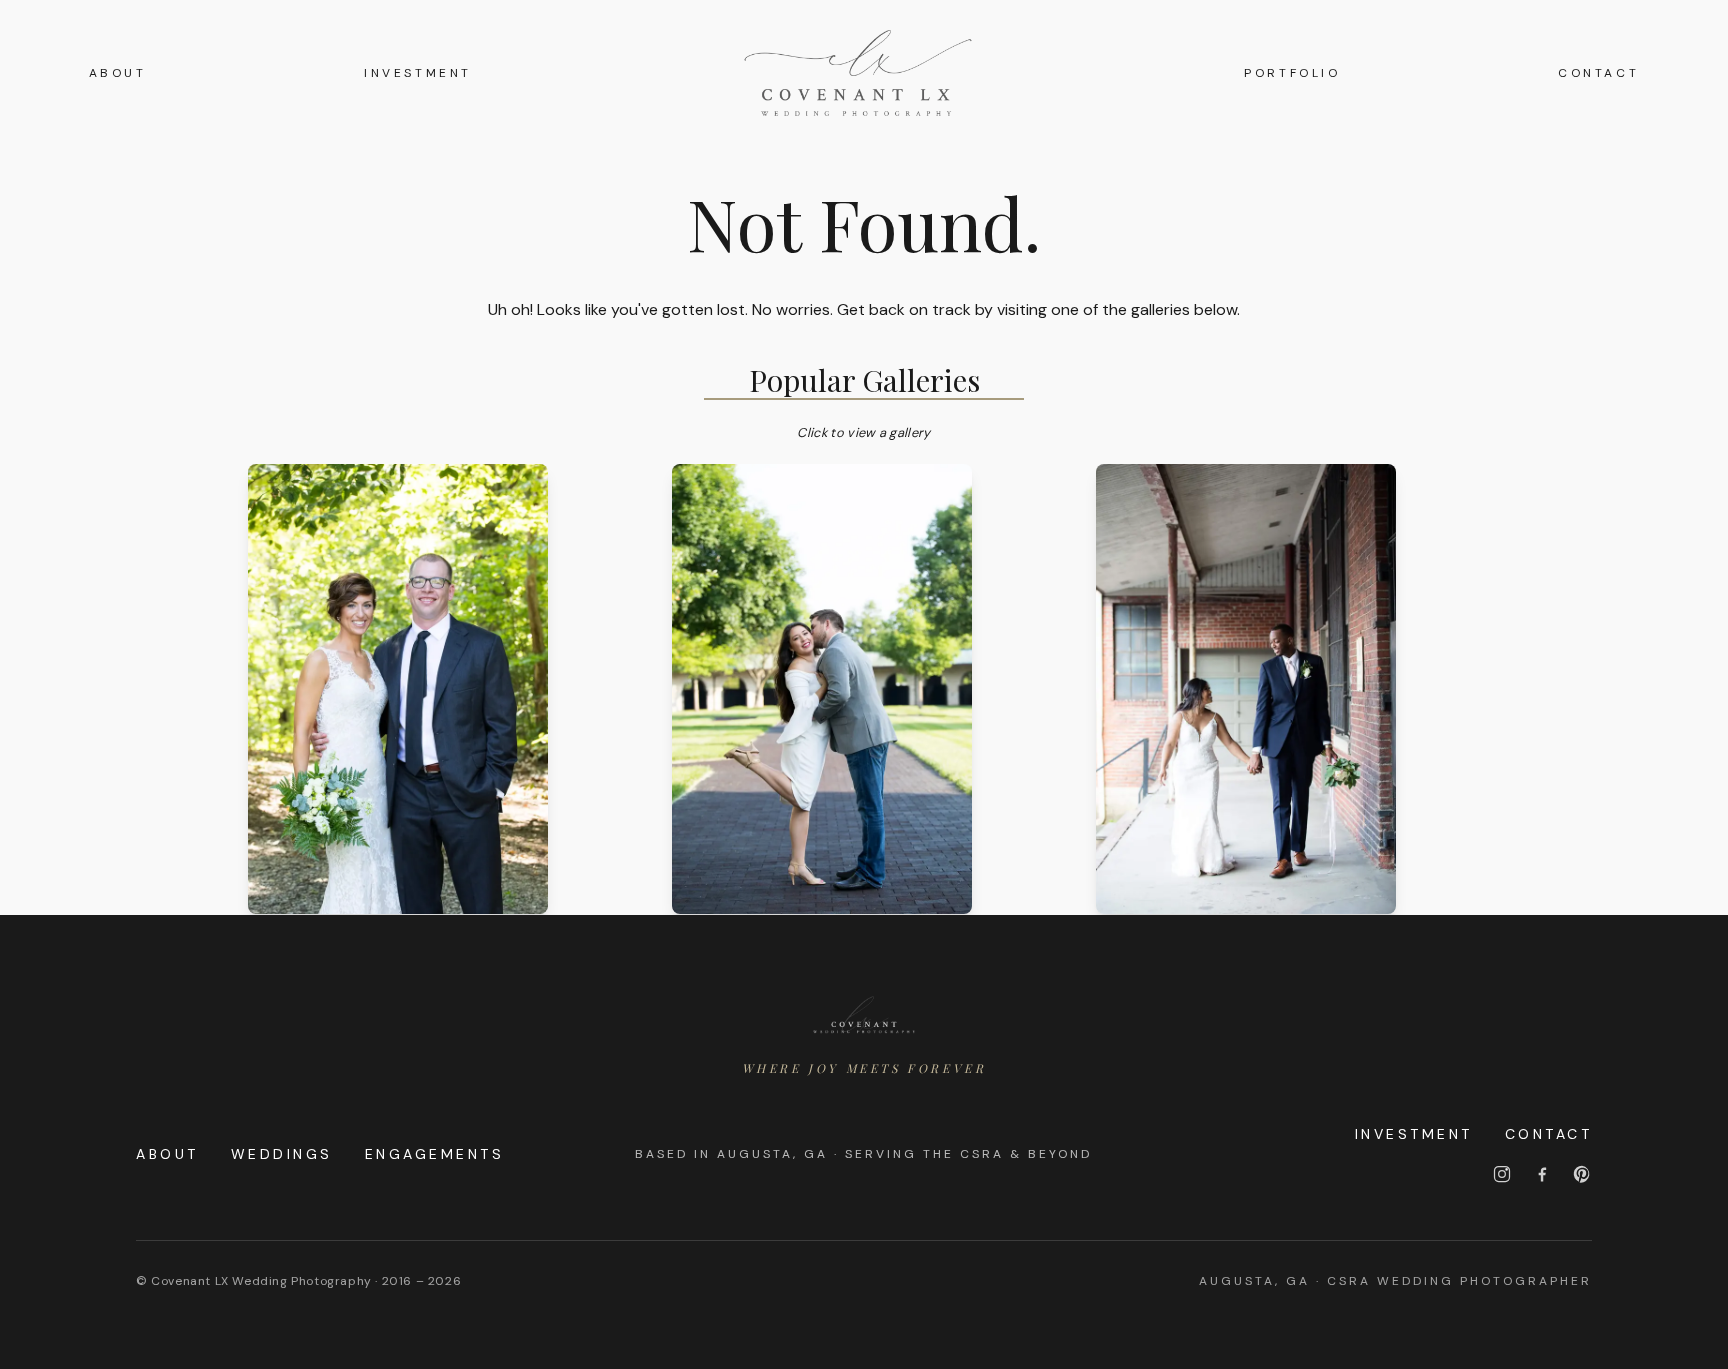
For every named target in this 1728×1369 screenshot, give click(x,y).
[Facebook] (1542, 1174)
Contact (1598, 73)
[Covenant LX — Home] (864, 1015)
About (118, 73)
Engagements (435, 1154)
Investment (418, 73)
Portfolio (1292, 73)
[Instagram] (1502, 1174)
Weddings (282, 1154)
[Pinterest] (1582, 1174)
